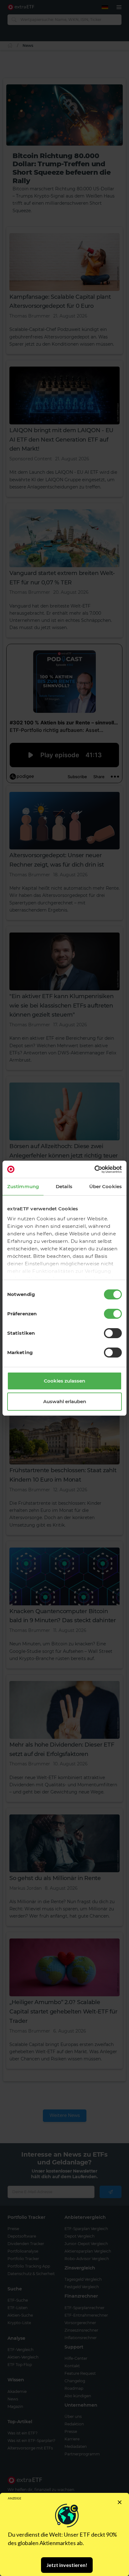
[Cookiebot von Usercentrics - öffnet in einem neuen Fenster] (94, 1169)
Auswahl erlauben (65, 1401)
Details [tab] (64, 1186)
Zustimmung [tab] (23, 1186)
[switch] (113, 1314)
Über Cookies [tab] (106, 1186)
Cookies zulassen (64, 1381)
